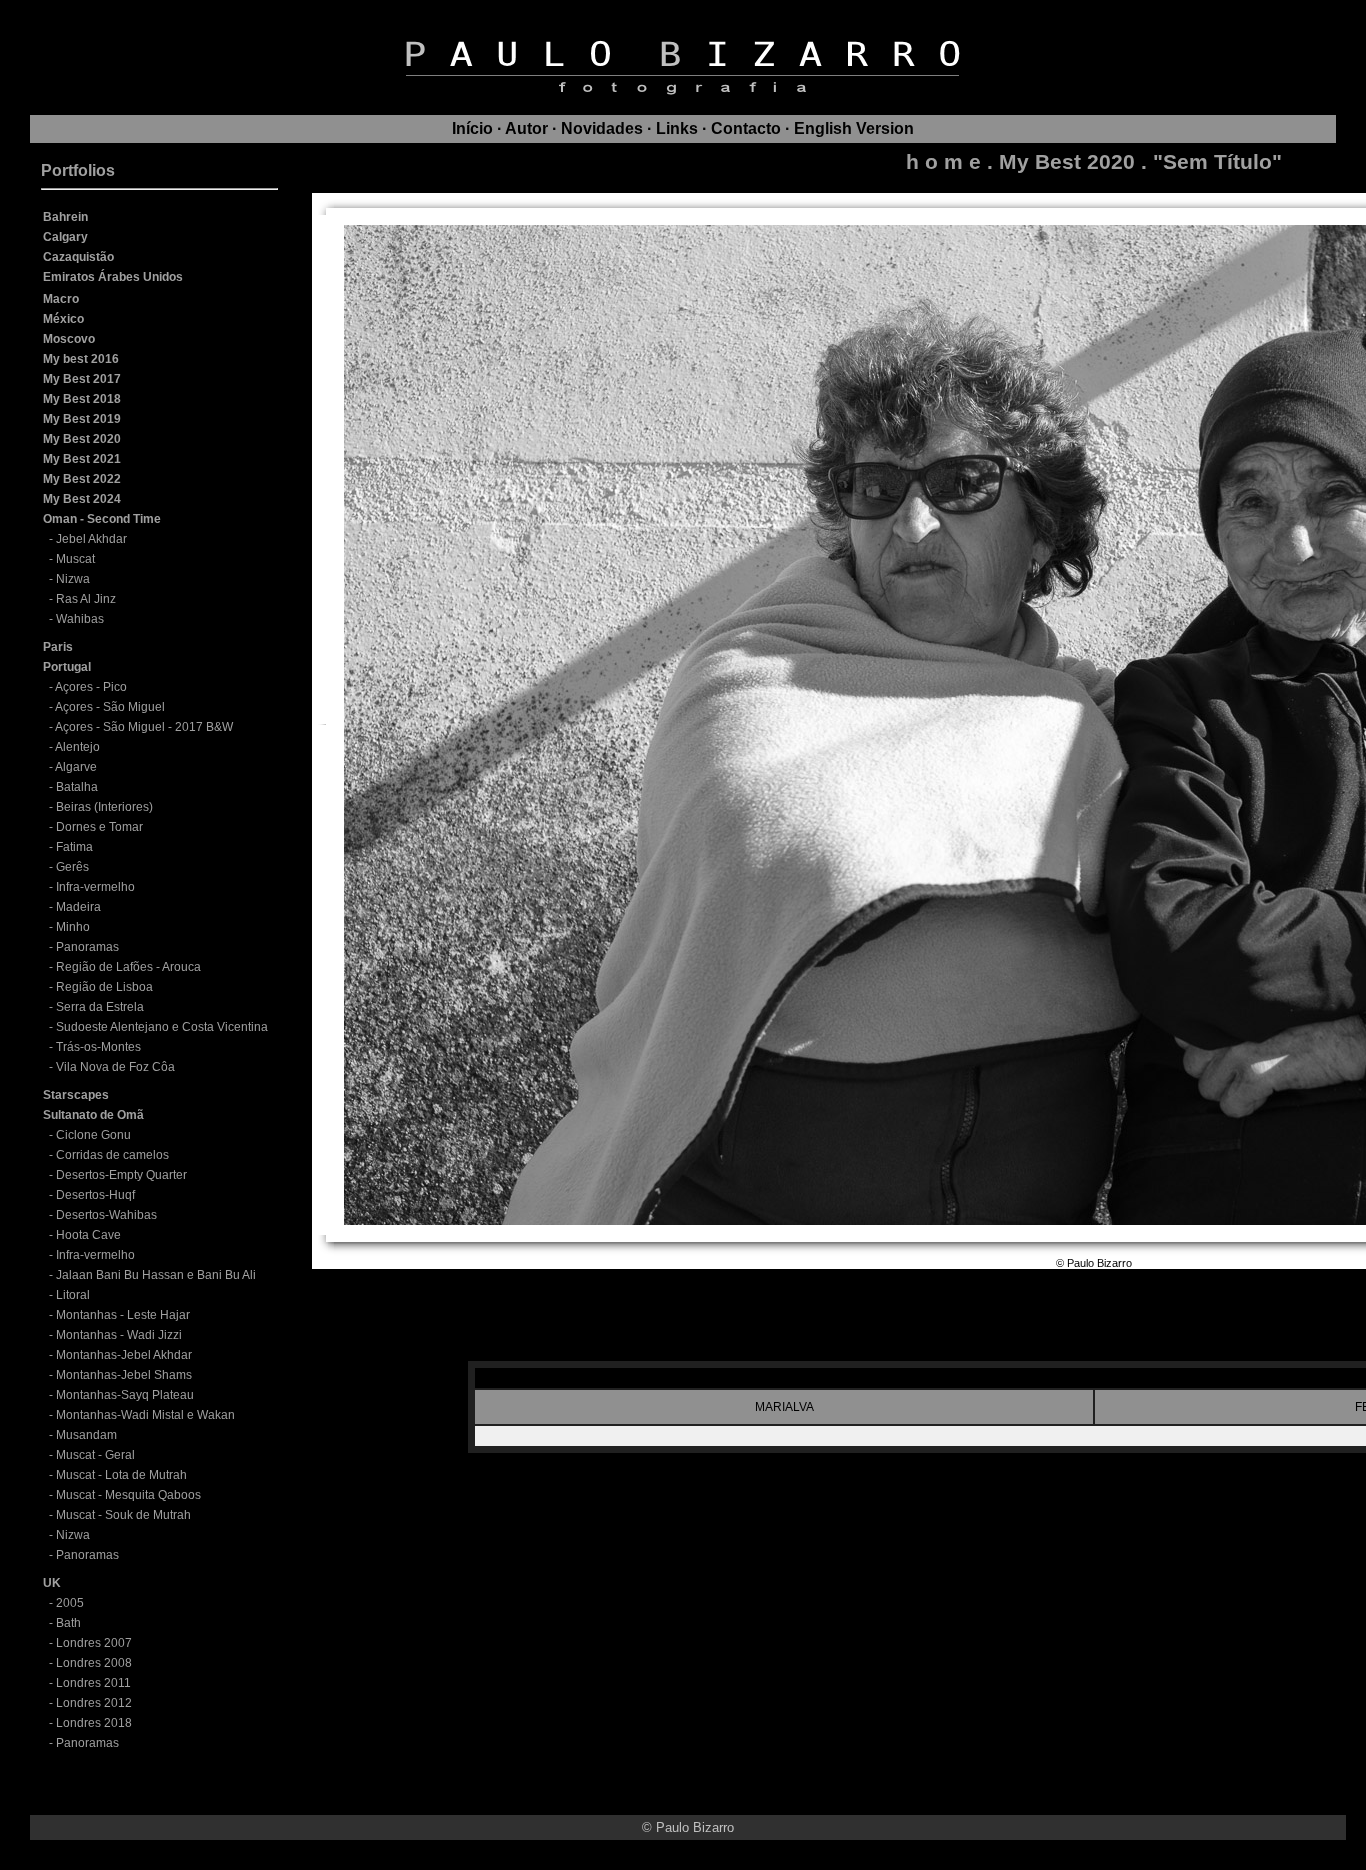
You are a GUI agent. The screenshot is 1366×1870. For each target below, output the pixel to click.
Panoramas (87, 947)
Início (472, 128)
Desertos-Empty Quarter (121, 1175)
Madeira (78, 907)
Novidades (602, 128)
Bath (68, 1623)
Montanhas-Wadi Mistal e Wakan (145, 1415)
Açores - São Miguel (110, 707)
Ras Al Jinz (86, 599)
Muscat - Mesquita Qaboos (128, 1495)
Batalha (77, 787)
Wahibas (80, 619)
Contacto (746, 128)
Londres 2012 (94, 1703)
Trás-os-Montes (98, 1047)
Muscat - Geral (95, 1455)
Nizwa (73, 579)
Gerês (72, 867)
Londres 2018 (94, 1723)
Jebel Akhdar (91, 539)
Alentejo (77, 747)
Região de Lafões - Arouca (128, 967)
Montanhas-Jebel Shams (124, 1375)
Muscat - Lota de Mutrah (121, 1475)
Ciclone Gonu (93, 1135)
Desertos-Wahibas (106, 1215)
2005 (70, 1603)
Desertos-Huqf (95, 1195)
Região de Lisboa (104, 987)
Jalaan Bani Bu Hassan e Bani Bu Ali (156, 1275)
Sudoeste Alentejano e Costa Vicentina (162, 1027)
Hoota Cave (88, 1235)
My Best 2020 (1067, 162)
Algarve (76, 767)
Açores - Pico (91, 687)
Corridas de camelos (112, 1155)
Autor (526, 128)
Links (677, 128)
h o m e (943, 162)
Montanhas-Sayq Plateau (125, 1395)
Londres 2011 (93, 1683)
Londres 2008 (94, 1663)
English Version (854, 128)
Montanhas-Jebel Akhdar (124, 1355)
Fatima (74, 847)
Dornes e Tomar (99, 827)
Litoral (73, 1295)
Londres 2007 (94, 1643)
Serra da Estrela (100, 1007)
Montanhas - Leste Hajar (123, 1315)
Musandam (86, 1435)
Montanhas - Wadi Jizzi (119, 1335)
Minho (73, 927)
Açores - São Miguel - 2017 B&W (144, 727)
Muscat (75, 559)
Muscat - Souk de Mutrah (123, 1515)
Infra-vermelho (95, 887)
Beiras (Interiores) (104, 807)
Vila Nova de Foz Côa (115, 1067)
